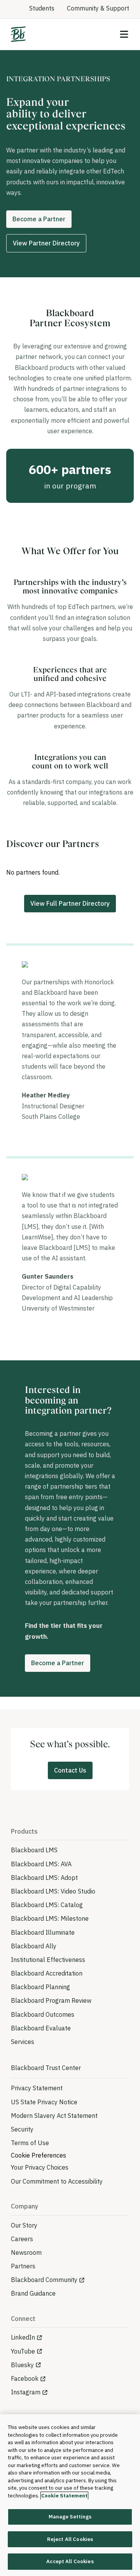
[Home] (18, 34)
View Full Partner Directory (70, 903)
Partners (23, 2266)
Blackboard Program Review (51, 2000)
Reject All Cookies (70, 2539)
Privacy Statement (37, 2088)
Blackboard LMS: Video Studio (53, 1891)
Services (23, 2042)
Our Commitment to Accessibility (57, 2181)
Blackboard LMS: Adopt (44, 1878)
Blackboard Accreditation (47, 1973)
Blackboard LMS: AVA (41, 1864)
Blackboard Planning (40, 1987)
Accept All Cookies (70, 2561)
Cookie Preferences (38, 2155)
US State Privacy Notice (44, 2102)
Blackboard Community (44, 2280)
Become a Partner (39, 219)
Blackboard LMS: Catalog (47, 1905)
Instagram (26, 2392)
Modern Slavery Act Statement (54, 2116)
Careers (22, 2239)
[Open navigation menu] (124, 34)
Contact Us (70, 1770)
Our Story (24, 2225)
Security (22, 2129)
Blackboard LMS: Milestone (50, 1918)
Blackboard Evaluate (41, 2028)
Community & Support (98, 8)
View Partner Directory (46, 243)
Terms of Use (30, 2143)
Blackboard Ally (34, 1946)
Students (42, 8)
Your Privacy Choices (40, 2167)
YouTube (23, 2351)
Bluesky (22, 2365)
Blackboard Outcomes (43, 2014)
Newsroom (26, 2252)
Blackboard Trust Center (46, 2068)
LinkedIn (23, 2337)
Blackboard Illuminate (43, 1932)
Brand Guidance (33, 2293)
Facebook (25, 2378)
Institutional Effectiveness (48, 1960)
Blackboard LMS (34, 1850)
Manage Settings (70, 2517)
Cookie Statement (64, 2496)
